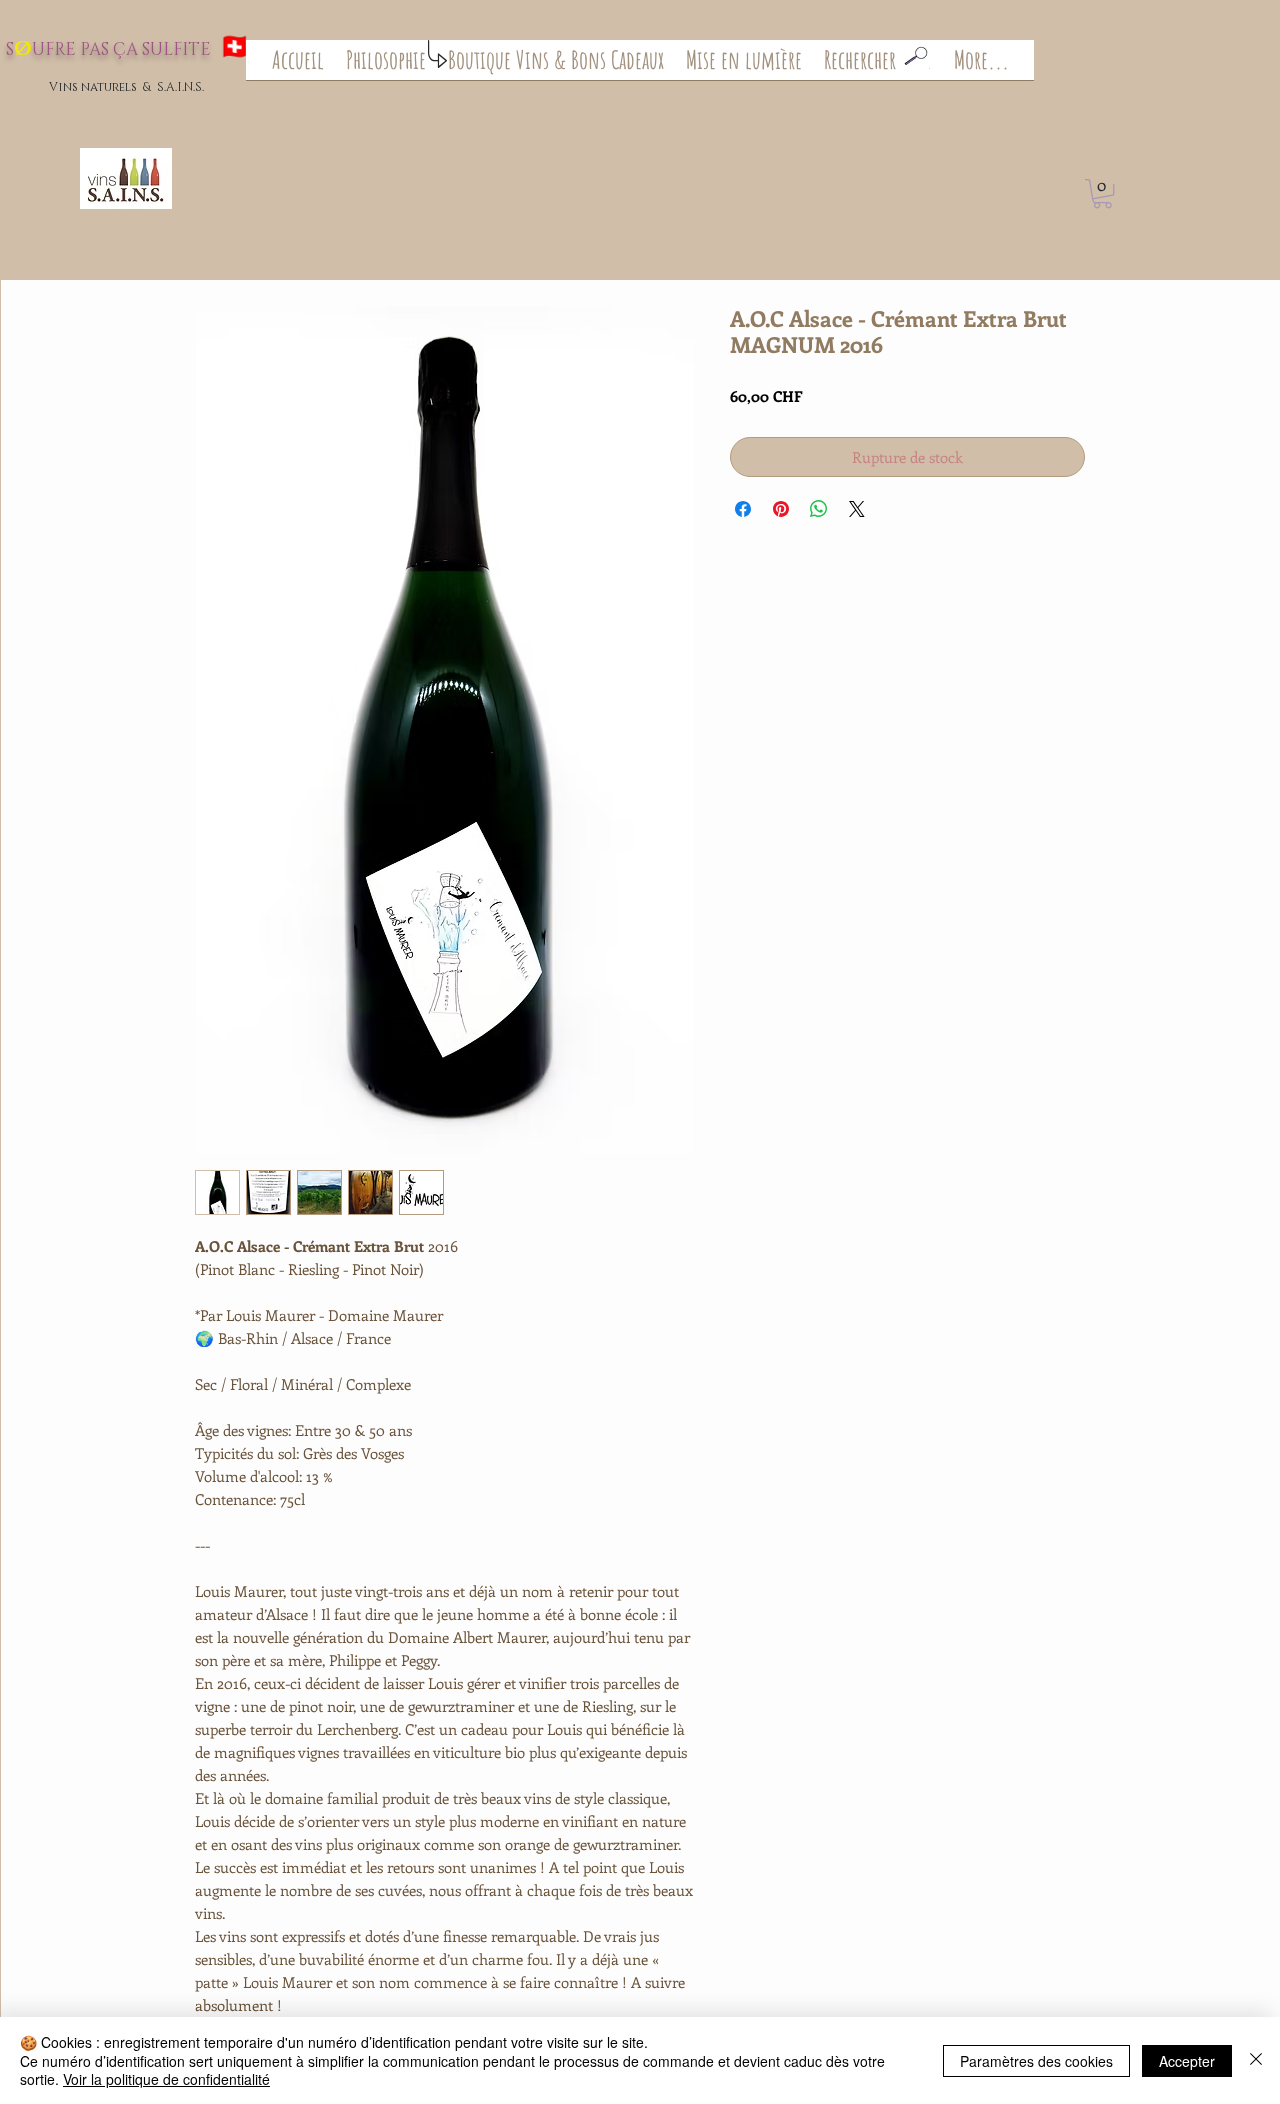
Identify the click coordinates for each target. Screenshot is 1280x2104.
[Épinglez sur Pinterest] (781, 509)
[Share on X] (857, 509)
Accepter (1187, 2061)
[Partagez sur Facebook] (743, 509)
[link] (1102, 193)
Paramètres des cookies (1036, 2061)
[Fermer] (1256, 2060)
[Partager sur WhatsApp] (819, 509)
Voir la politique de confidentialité (166, 2079)
